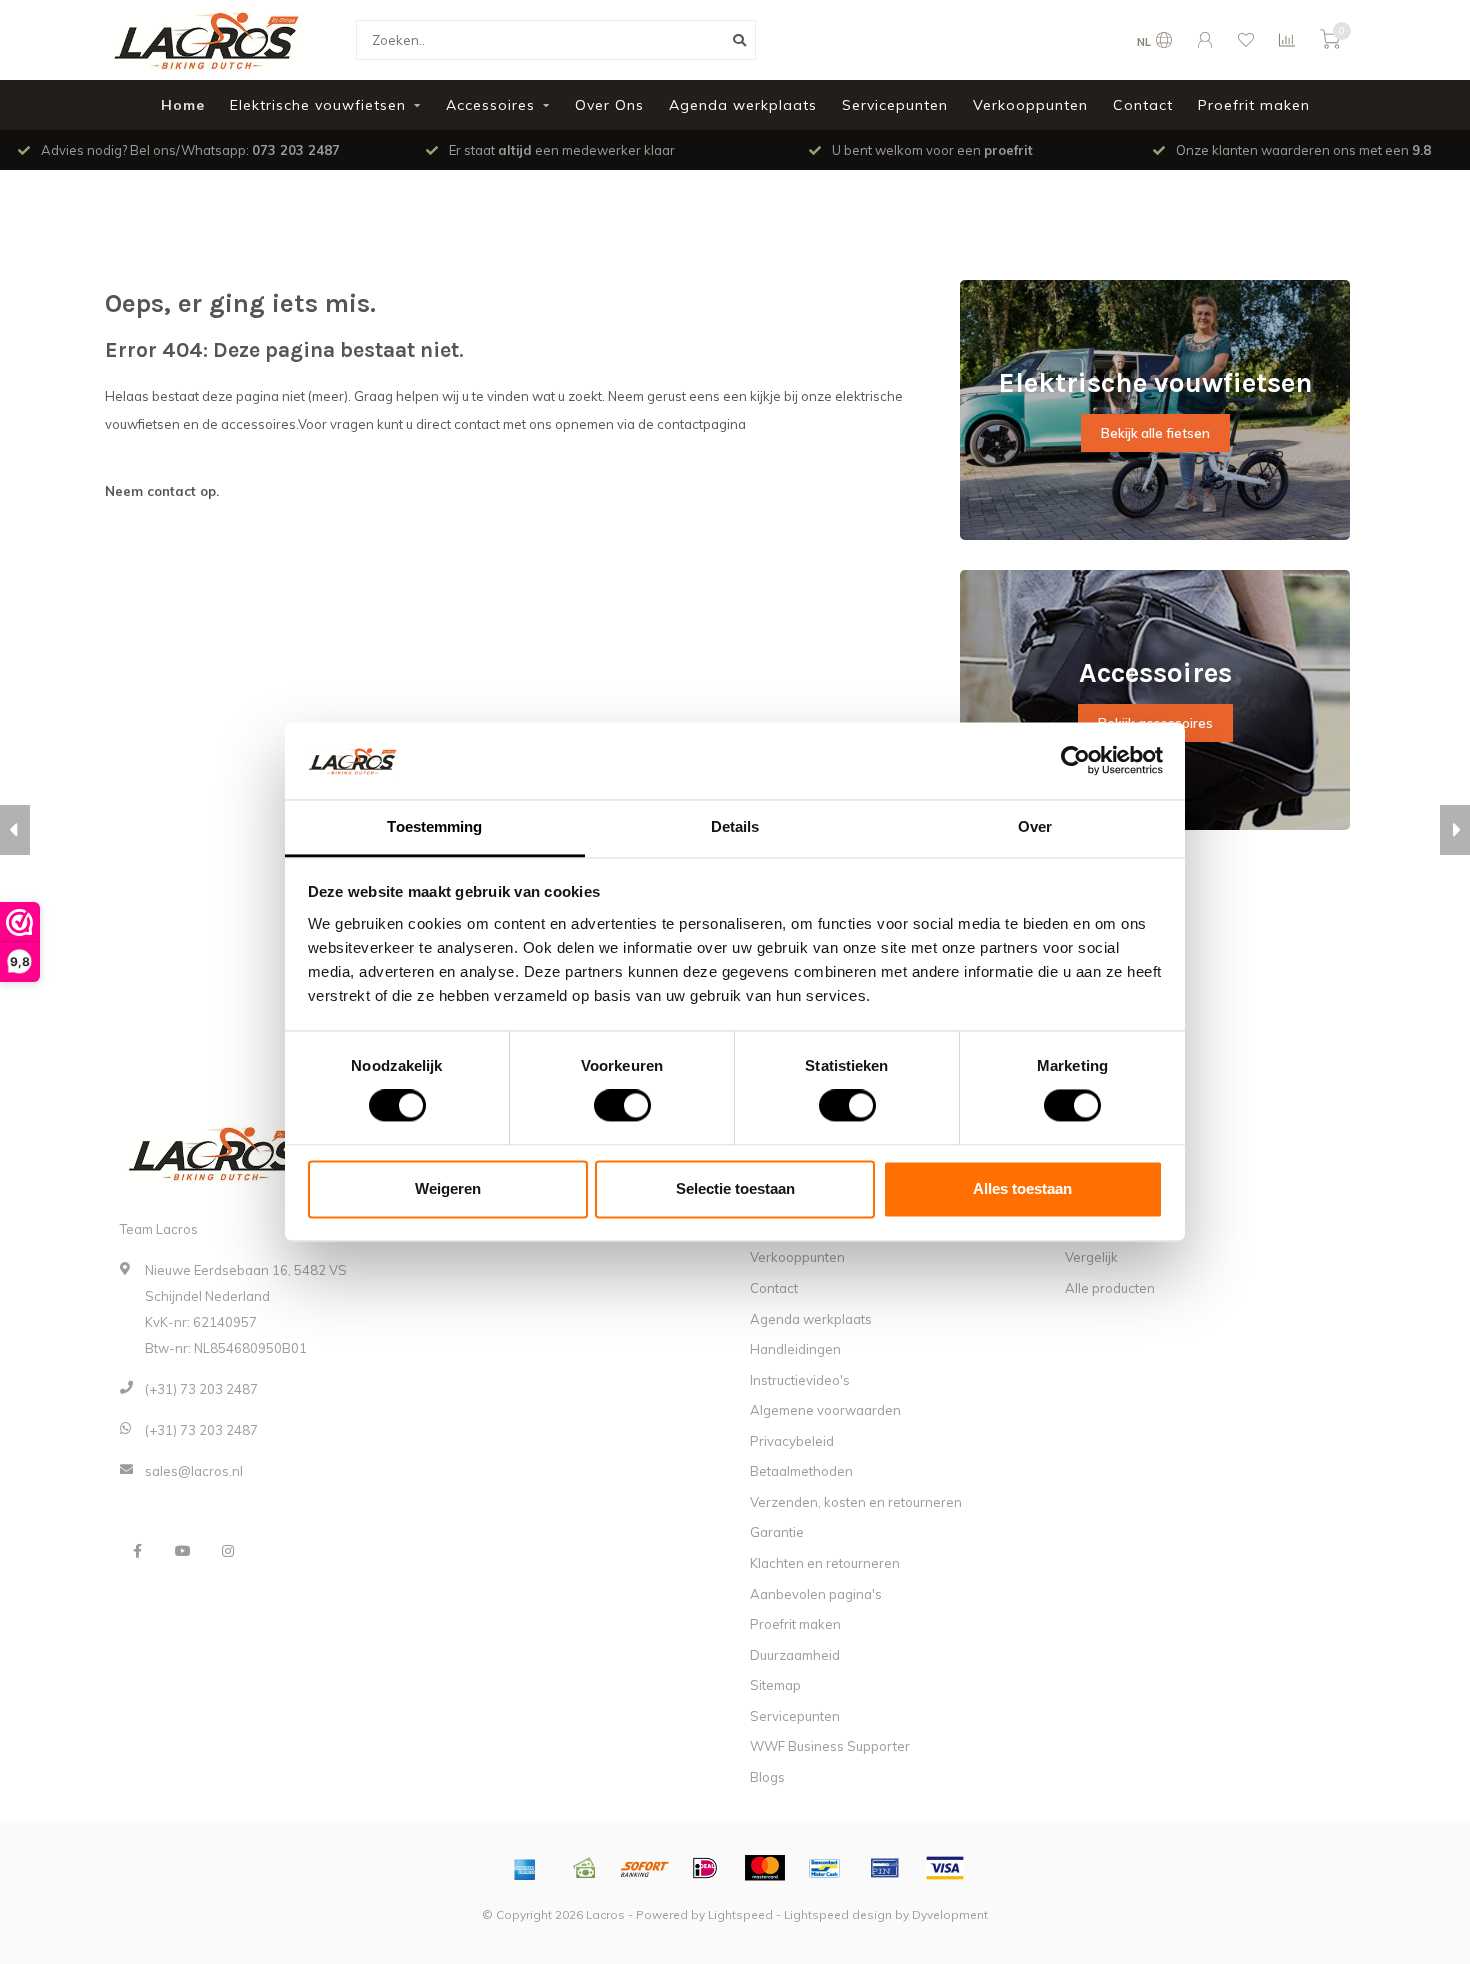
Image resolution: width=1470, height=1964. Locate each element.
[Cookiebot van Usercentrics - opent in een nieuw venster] (1075, 761)
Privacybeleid (792, 1441)
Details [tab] (735, 826)
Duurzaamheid (795, 1655)
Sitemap (775, 1685)
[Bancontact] (825, 1868)
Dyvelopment (950, 1914)
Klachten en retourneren (825, 1563)
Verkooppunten (1030, 105)
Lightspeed (740, 1914)
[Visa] (945, 1868)
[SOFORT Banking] (645, 1868)
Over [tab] (1035, 826)
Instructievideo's (800, 1380)
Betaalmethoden (801, 1471)
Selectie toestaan (735, 1188)
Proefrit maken (1254, 105)
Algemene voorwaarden (825, 1410)
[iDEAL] (705, 1868)
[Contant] (585, 1868)
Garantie (777, 1532)
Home (183, 105)
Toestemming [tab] (434, 826)
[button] (15, 830)
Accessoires (490, 105)
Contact (1143, 105)
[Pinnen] (885, 1868)
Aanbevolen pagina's (816, 1594)
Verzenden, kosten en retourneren (856, 1502)
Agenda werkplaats (743, 105)
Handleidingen (795, 1349)
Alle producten (1110, 1288)
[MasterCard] (765, 1868)
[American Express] (525, 1868)
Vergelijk (1091, 1257)
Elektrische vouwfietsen (318, 105)
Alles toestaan (1022, 1188)
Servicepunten (895, 105)
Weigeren (448, 1188)
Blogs (767, 1777)
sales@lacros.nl (194, 1471)
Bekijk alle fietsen (1155, 433)
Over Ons (609, 105)
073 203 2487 (296, 150)
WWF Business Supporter (830, 1746)
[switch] (606, 1106)
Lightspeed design (838, 1914)
